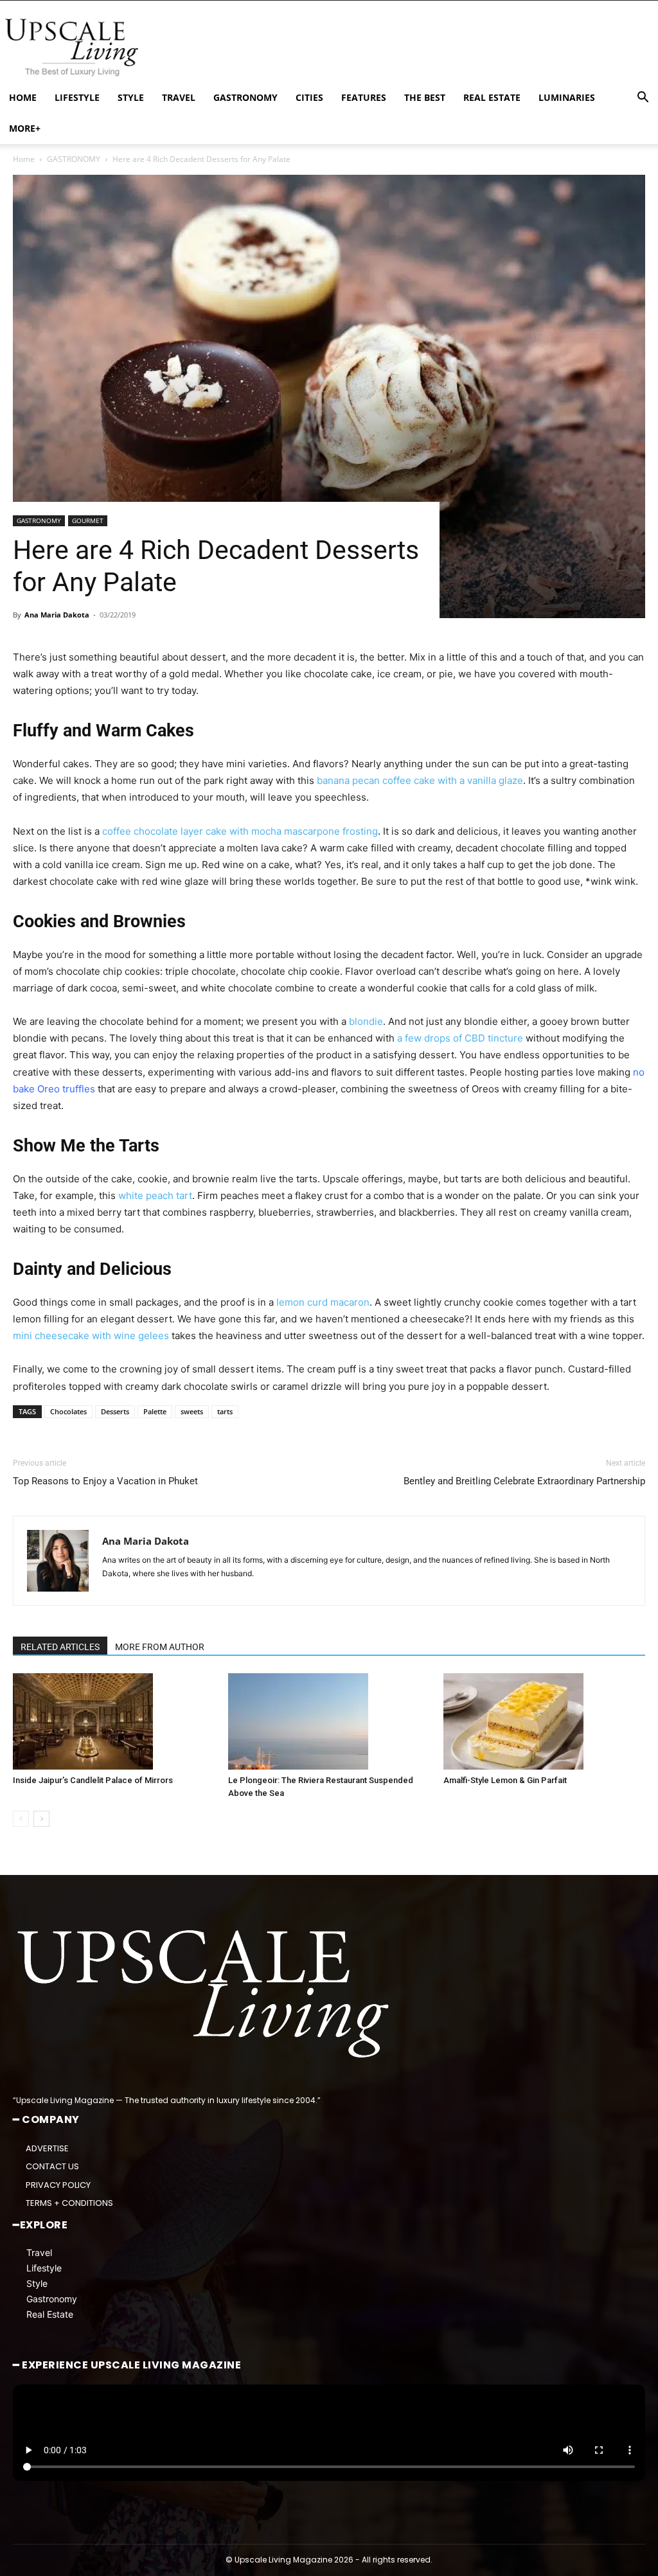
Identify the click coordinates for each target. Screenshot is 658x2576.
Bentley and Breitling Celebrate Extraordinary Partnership (524, 1481)
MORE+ (25, 128)
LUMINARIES (567, 97)
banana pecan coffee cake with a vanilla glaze (420, 780)
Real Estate (50, 2314)
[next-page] (41, 1819)
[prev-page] (21, 1819)
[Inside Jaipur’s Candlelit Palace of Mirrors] (114, 1721)
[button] (643, 99)
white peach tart (155, 1195)
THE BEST (425, 97)
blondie (366, 1021)
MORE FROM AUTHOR (160, 1647)
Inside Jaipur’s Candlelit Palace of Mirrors (93, 1780)
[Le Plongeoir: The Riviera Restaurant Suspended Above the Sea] (329, 1721)
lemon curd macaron (323, 1302)
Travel (39, 2252)
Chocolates (68, 1411)
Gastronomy (52, 2298)
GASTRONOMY (245, 97)
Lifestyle (44, 2267)
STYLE (131, 97)
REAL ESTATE (492, 97)
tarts (225, 1411)
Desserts (115, 1411)
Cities (309, 97)
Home (24, 159)
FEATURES (364, 97)
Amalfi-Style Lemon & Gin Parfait (505, 1780)
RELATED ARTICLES (60, 1647)
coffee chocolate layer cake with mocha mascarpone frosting (240, 831)
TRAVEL (179, 97)
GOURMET (88, 520)
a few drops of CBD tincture (460, 1038)
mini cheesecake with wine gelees (91, 1336)
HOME (23, 97)
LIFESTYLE (77, 97)
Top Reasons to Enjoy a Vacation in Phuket (105, 1481)
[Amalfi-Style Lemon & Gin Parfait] (544, 1721)
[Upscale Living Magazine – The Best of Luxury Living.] (206, 1994)
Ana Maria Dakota (57, 615)
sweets (192, 1411)
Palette (155, 1411)
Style (37, 2283)
